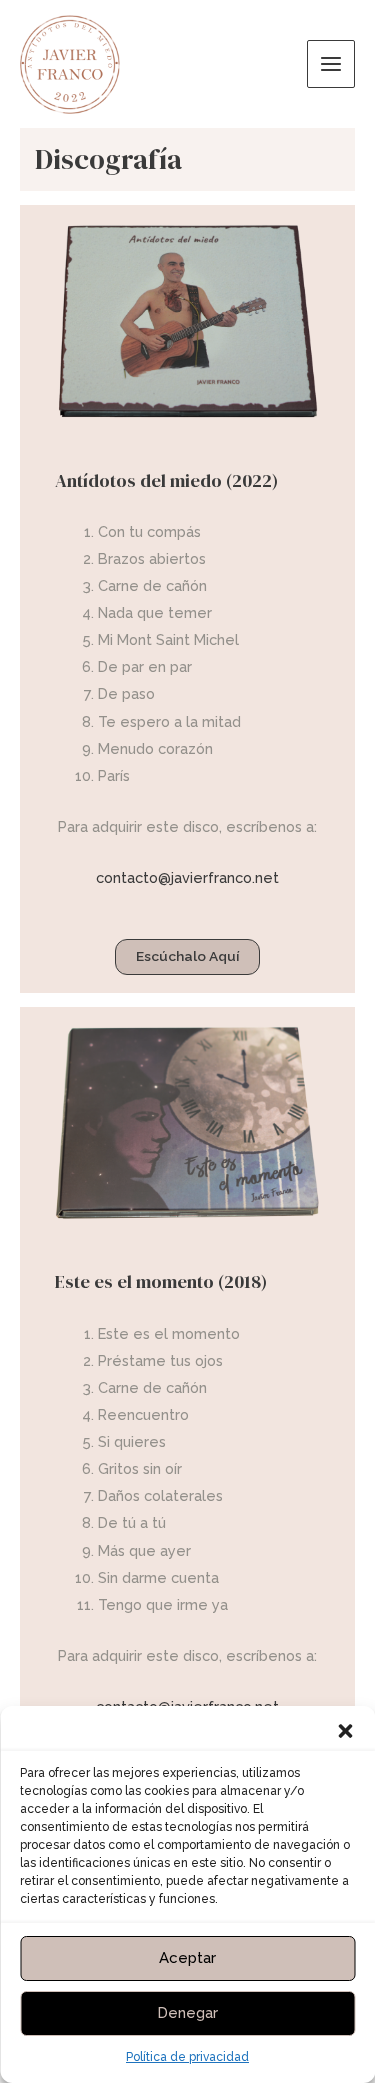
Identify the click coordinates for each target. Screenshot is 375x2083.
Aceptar (187, 1958)
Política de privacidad (187, 2057)
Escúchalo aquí (187, 956)
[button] (345, 1731)
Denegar (187, 2013)
